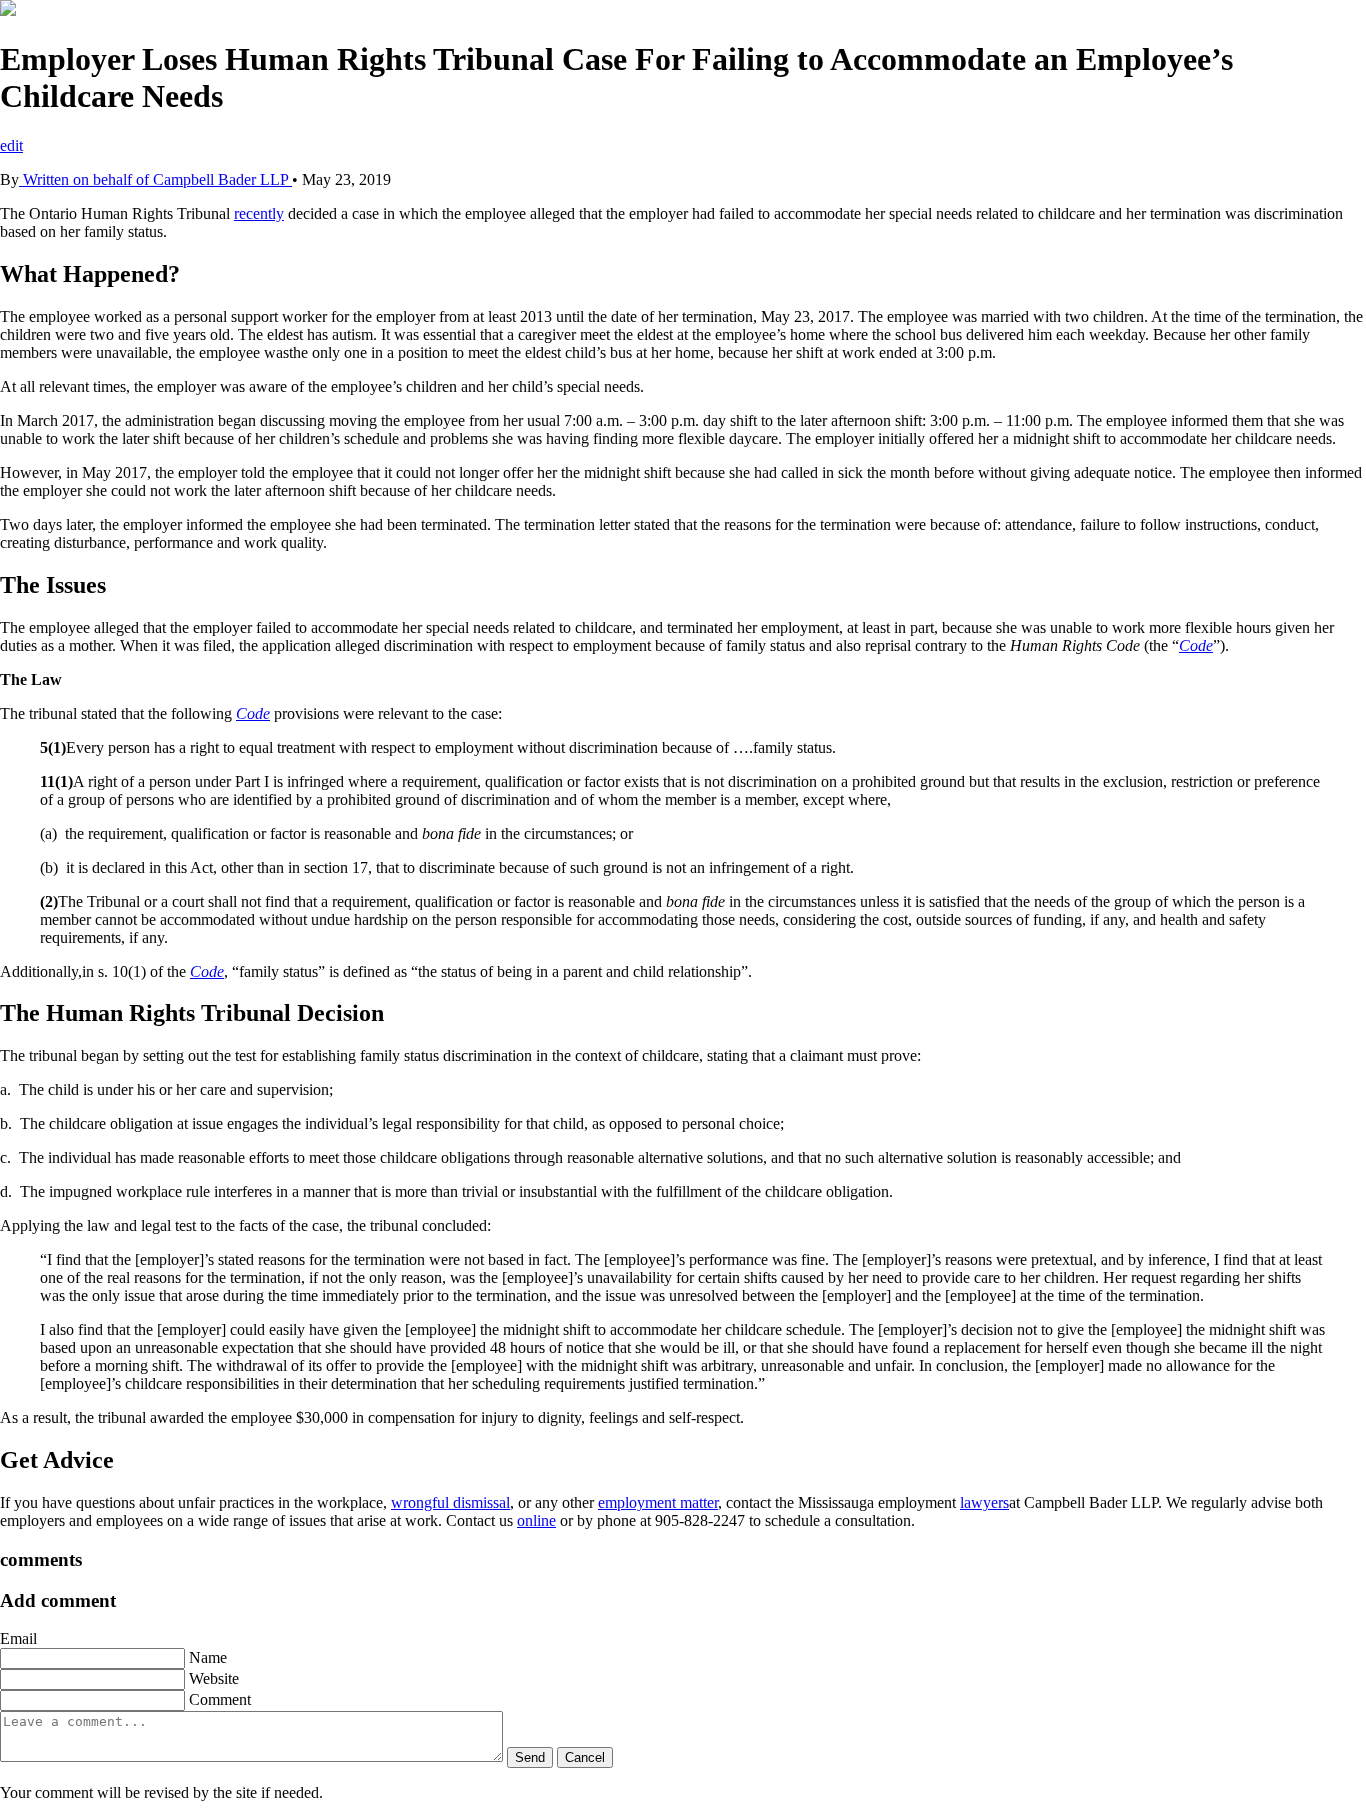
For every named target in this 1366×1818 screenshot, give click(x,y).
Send (530, 1757)
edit (11, 145)
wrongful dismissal (450, 1502)
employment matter (658, 1502)
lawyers (984, 1502)
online (536, 1520)
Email (18, 1638)
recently (259, 213)
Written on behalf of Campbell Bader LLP (155, 179)
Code (1196, 645)
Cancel (585, 1757)
